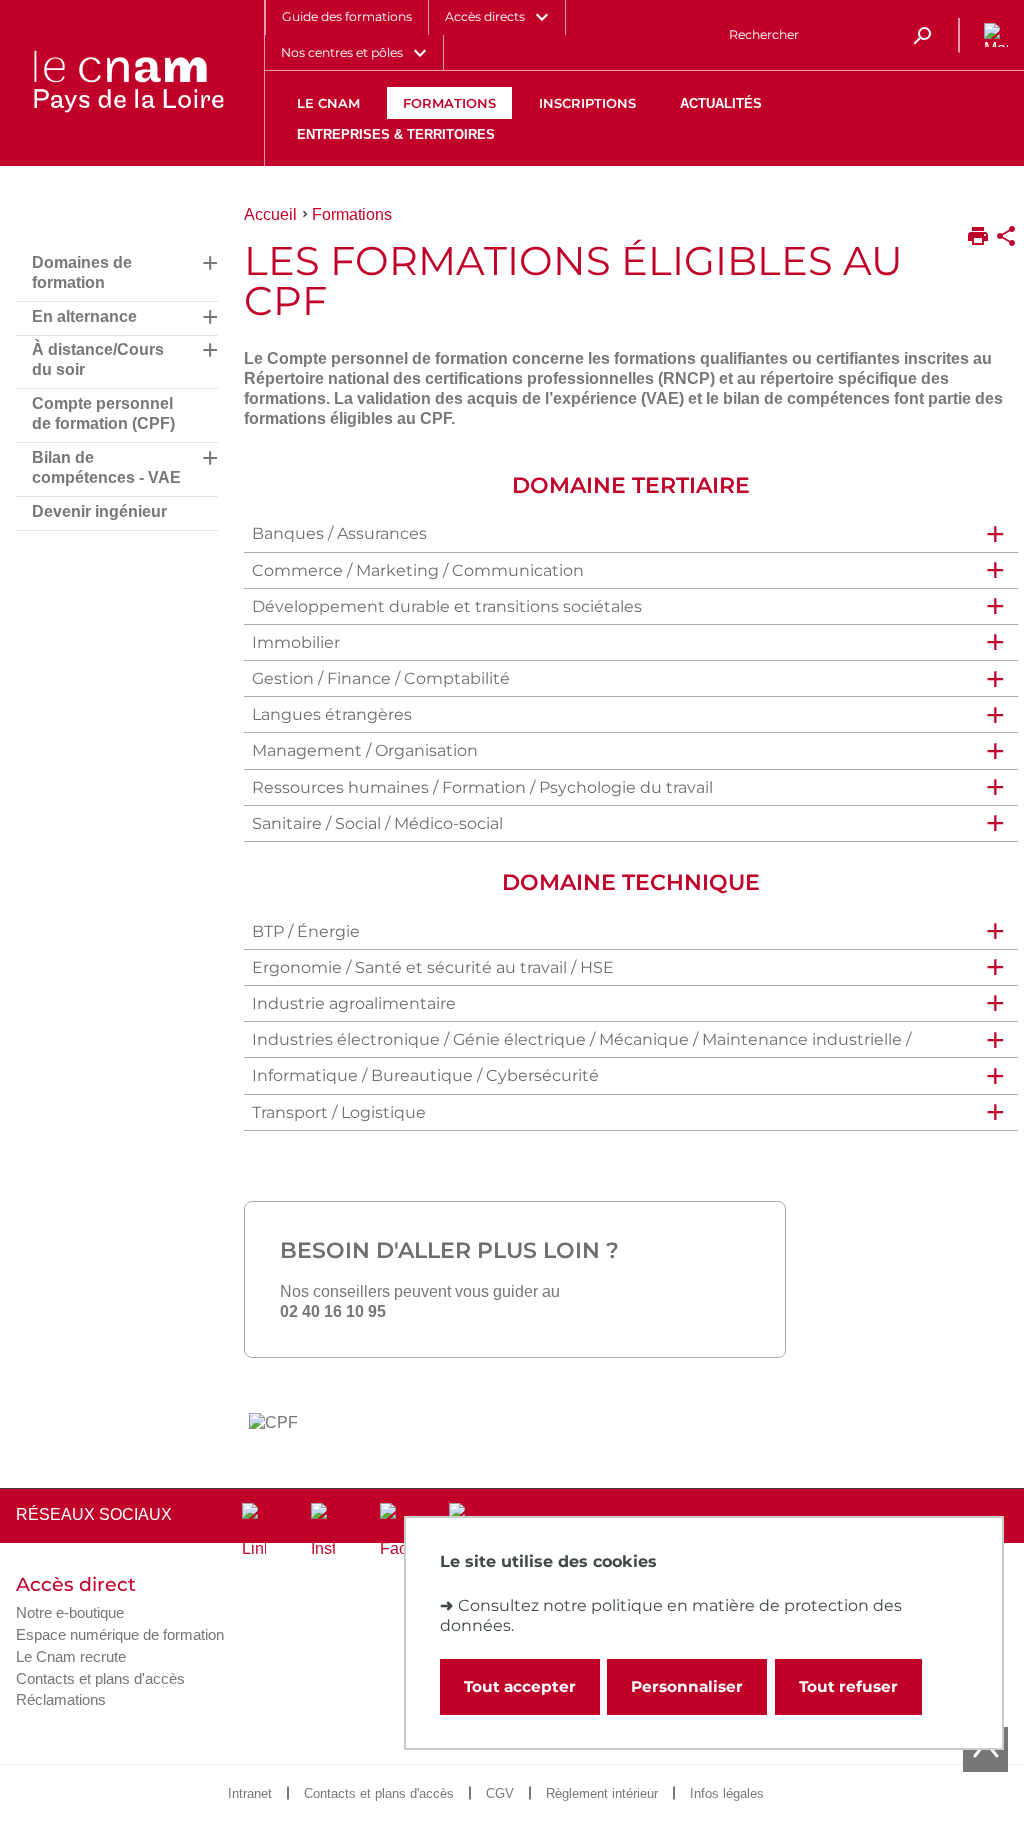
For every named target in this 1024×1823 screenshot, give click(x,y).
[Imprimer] (978, 238)
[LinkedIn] (254, 1531)
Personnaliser (687, 1686)
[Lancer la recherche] (922, 35)
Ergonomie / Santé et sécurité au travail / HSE (433, 967)
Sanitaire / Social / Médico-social (377, 823)
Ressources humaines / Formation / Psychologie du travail (482, 787)
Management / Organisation (365, 750)
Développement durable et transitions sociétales (447, 606)
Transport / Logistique (339, 1112)
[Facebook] (392, 1531)
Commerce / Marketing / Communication (418, 570)
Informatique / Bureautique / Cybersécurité (425, 1075)
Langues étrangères (332, 714)
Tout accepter (520, 1686)
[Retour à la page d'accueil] (128, 83)
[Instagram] (323, 1531)
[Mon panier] (992, 35)
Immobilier (296, 642)
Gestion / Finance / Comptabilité (381, 678)
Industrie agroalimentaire (354, 1003)
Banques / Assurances (341, 533)
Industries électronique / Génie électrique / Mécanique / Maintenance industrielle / (581, 1039)
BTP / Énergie (306, 931)
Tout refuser (848, 1686)
